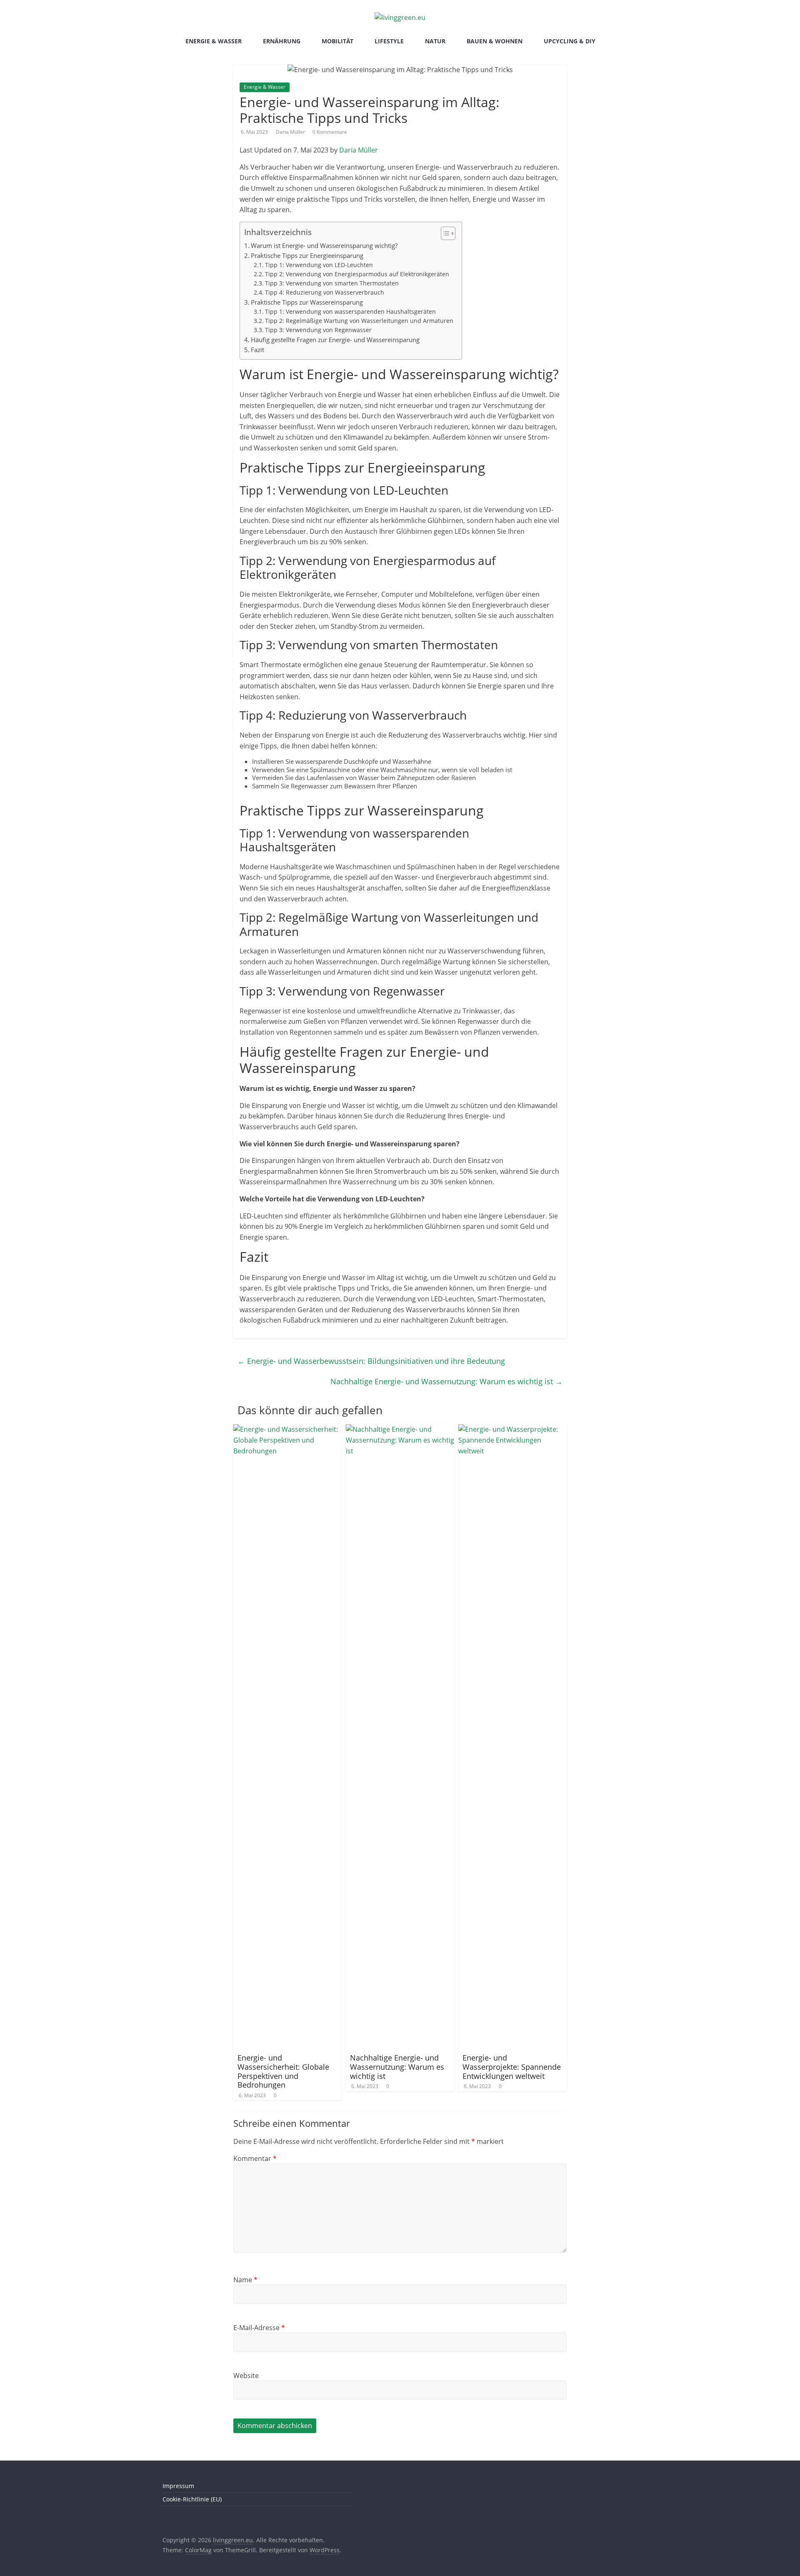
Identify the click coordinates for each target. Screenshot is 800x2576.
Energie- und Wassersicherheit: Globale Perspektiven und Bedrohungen (283, 2071)
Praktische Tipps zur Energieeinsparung (307, 255)
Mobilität (337, 41)
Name (245, 2280)
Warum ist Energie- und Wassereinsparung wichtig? (324, 245)
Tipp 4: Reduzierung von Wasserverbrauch (325, 292)
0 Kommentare (330, 132)
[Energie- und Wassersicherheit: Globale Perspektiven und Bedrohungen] (287, 1429)
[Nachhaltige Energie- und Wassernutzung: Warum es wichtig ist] (400, 1429)
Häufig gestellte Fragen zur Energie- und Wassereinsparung (335, 340)
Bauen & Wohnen (495, 41)
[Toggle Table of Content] (444, 233)
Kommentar (255, 2158)
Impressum (178, 2486)
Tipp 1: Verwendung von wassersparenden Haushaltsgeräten (350, 311)
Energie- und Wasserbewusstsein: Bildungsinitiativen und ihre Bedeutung (371, 1361)
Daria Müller (291, 132)
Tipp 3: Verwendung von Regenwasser (318, 330)
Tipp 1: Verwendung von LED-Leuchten (319, 265)
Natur (435, 41)
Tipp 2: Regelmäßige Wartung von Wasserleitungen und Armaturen (359, 321)
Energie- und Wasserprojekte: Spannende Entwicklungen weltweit (512, 2067)
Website (246, 2376)
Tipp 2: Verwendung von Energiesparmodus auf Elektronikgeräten (357, 274)
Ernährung (282, 41)
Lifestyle (389, 41)
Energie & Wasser (214, 41)
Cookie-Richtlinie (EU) (192, 2499)
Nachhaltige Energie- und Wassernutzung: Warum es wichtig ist (446, 1381)
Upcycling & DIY (570, 41)
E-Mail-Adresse (259, 2328)
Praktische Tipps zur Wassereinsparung (307, 302)
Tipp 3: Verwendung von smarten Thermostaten (332, 283)
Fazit (257, 350)
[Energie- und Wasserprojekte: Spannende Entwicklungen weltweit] (512, 1429)
